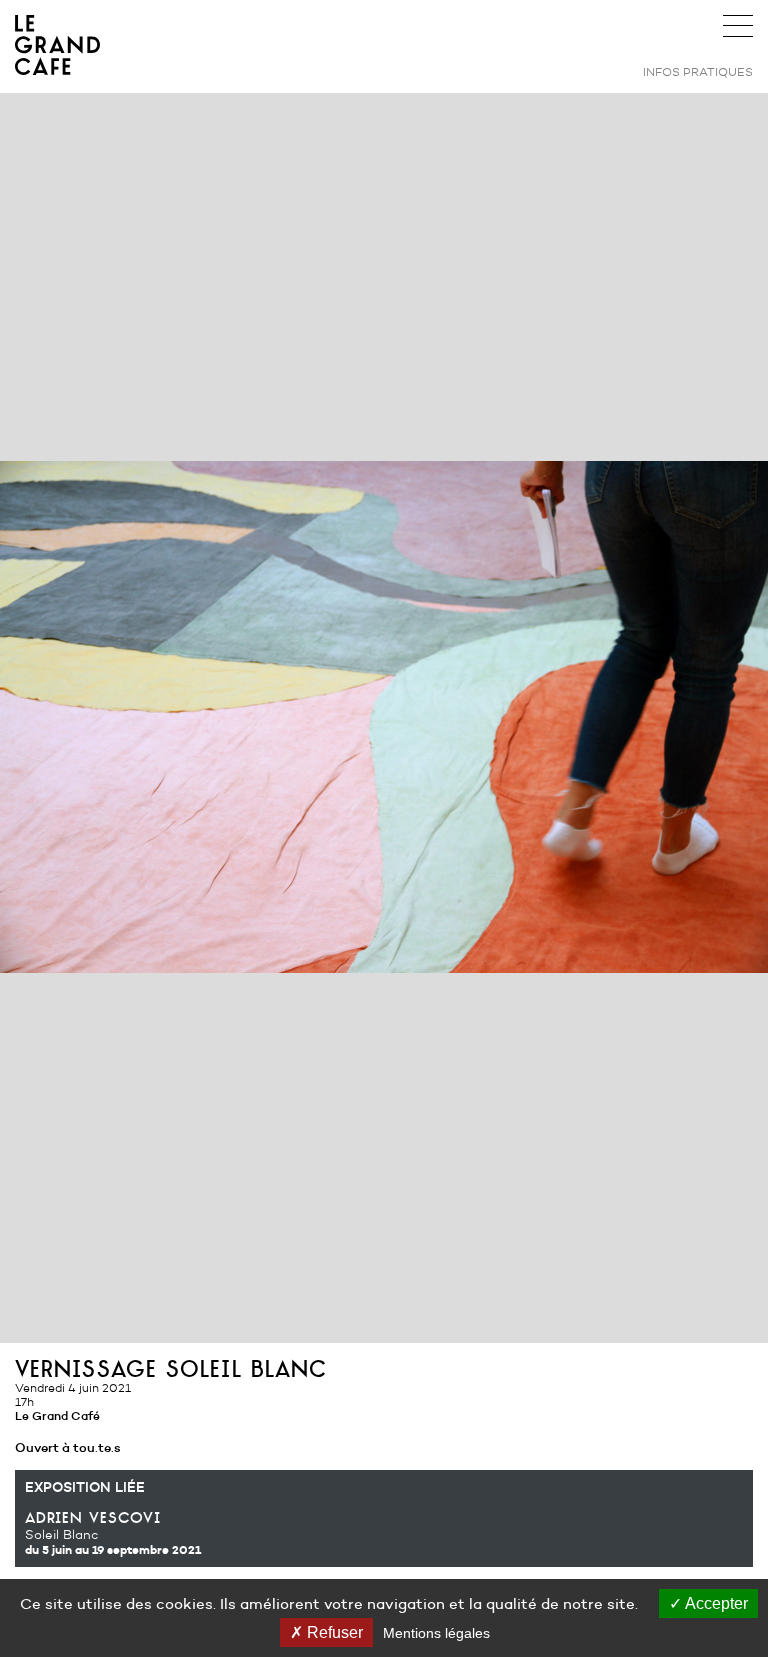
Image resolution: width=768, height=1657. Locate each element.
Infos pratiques (698, 71)
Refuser (333, 1632)
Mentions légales (436, 1633)
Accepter (715, 1603)
